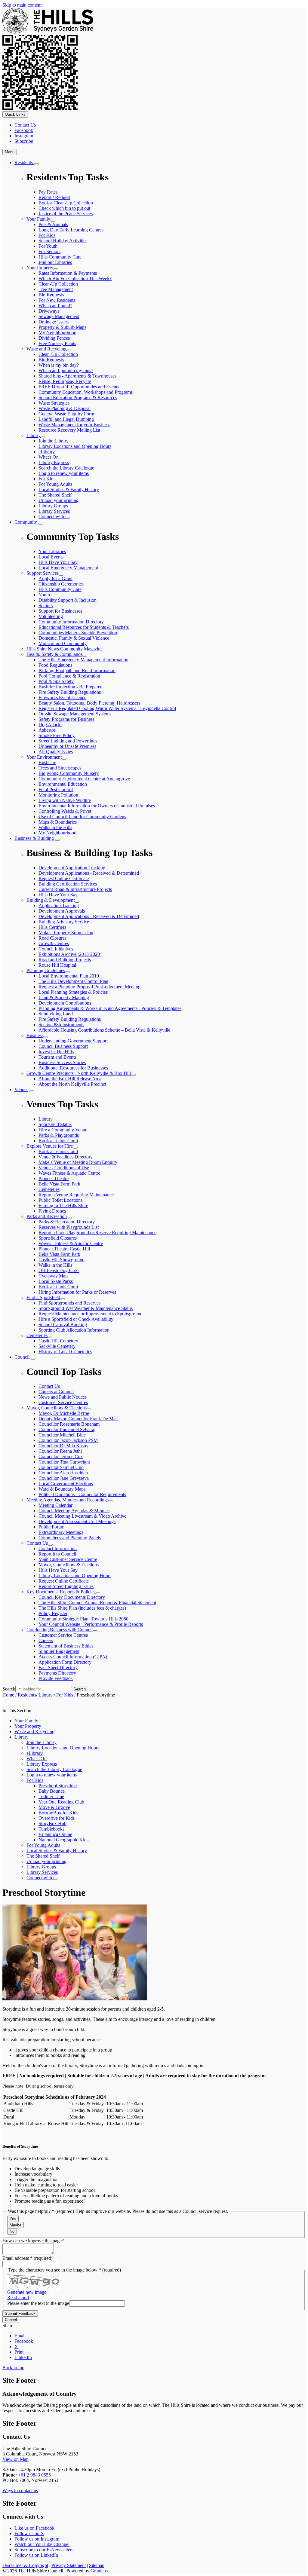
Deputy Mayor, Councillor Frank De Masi (79, 1419)
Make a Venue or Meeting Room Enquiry (78, 1162)
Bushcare (47, 762)
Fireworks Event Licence (62, 698)
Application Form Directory (65, 1662)
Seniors (46, 606)
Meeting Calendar (55, 1505)
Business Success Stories (62, 1062)
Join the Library (54, 441)
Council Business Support (63, 1046)
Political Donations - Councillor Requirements (82, 1494)
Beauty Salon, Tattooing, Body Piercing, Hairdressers (89, 703)
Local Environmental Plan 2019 (69, 976)
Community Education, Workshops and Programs (86, 392)
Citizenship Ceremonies (61, 584)
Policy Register (53, 1613)
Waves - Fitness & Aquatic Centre (71, 1243)
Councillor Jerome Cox (61, 1456)
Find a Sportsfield (43, 1297)
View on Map (15, 2459)
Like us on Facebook (34, 2528)
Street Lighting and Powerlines (68, 741)
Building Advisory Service (64, 922)
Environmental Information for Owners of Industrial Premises (97, 806)
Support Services (43, 573)
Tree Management (56, 289)
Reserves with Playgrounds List (69, 1227)
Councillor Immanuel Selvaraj (67, 1429)
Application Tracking (59, 906)
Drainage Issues (54, 322)
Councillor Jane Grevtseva (64, 1478)
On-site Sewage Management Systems (75, 714)
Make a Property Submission (66, 933)
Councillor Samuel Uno (61, 1467)
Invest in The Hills (56, 1052)
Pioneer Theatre (54, 1178)
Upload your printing (59, 500)
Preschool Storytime (58, 1786)
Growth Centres (54, 943)
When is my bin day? (59, 365)
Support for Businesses (60, 611)
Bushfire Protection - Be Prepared (71, 687)
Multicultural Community (63, 643)
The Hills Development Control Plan (73, 981)
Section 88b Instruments (61, 1025)
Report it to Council (57, 1554)
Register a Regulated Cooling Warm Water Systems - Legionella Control (107, 708)
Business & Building (34, 838)
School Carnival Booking (63, 1325)
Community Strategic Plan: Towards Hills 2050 (83, 1619)
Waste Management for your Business (74, 425)
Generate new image (27, 2292)
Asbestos (47, 730)
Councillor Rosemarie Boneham (69, 1424)
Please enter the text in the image (38, 2303)
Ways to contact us (20, 2490)
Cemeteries (49, 1189)
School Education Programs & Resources (78, 398)
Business (35, 1035)
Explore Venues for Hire (50, 1146)
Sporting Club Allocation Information (74, 1330)
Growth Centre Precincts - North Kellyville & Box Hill (79, 1073)
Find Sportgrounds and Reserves (69, 1303)
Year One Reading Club (61, 1802)
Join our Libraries (55, 262)
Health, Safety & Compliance (54, 654)
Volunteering (51, 616)
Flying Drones (52, 1211)
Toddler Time (51, 1796)
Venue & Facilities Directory (66, 1157)
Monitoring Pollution (58, 795)
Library (34, 435)
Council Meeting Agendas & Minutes (74, 1511)
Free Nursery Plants (57, 343)
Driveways (49, 311)
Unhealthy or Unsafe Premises (67, 746)
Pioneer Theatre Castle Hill (64, 1249)
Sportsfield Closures (58, 1238)
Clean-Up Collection (58, 284)
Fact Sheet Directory (58, 1667)
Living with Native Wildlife (65, 800)
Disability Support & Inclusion (68, 600)
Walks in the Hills (55, 827)
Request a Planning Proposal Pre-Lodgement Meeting (89, 987)
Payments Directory (57, 1673)
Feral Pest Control (56, 789)
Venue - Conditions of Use (64, 1168)
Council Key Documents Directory (72, 1597)
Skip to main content (22, 5)
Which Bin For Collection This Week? (75, 278)
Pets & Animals (53, 224)
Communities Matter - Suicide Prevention (78, 633)
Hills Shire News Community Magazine (65, 649)
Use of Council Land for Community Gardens (82, 817)
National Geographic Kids (63, 1840)
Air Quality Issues (56, 752)
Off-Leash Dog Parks (59, 1270)
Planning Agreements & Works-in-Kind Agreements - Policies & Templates (110, 1008)
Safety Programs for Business (66, 719)
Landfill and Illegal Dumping (66, 419)
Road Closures (52, 938)
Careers (46, 1640)
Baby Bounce (52, 1791)
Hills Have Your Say (58, 1570)
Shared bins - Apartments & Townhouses (77, 376)
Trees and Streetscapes (60, 768)
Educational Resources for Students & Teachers (84, 627)
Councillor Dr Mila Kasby (63, 1446)
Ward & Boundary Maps (62, 1489)
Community (26, 522)
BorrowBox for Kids (58, 1813)
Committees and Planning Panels (70, 1538)
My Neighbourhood (57, 333)
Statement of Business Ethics (66, 1646)
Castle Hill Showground (62, 1260)
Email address (27, 2258)
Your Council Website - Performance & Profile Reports (91, 1624)
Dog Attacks (50, 725)
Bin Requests (51, 295)
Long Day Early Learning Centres (71, 230)
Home (8, 1695)
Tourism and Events (57, 1057)
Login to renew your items (64, 473)
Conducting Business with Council (60, 1630)
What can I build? (55, 306)
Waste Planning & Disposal (65, 408)
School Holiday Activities (63, 241)
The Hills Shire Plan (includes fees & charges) (82, 1608)
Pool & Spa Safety (56, 681)
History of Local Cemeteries (65, 1352)
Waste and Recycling (46, 349)
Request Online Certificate (64, 1581)
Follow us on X (29, 2533)
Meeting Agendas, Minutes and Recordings (68, 1500)
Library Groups (53, 506)
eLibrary (47, 452)
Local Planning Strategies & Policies (73, 992)
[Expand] (36, 164)
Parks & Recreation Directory (67, 1222)
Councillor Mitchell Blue (62, 1435)
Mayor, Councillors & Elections (57, 1408)
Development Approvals (62, 911)
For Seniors (49, 251)
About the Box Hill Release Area (70, 1079)
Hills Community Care (60, 257)
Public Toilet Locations (60, 1200)
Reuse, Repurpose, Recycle (65, 381)
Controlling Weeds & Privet (65, 811)
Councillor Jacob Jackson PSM (68, 1440)
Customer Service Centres (63, 1635)
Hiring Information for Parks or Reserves (77, 1292)
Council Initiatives (56, 949)
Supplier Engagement (59, 1651)
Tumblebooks (51, 1829)
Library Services (54, 511)
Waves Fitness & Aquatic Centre (69, 1173)
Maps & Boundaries (58, 822)
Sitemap (97, 2565)
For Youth (48, 246)
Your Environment (44, 757)
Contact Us (37, 1543)
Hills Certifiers (52, 927)
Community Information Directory (71, 622)
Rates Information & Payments (68, 273)
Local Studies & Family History (69, 490)
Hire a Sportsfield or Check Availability (76, 1319)
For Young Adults (55, 484)
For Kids (47, 235)
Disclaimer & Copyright (25, 2565)
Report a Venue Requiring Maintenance (76, 1195)
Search (9, 1689)
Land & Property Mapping (64, 997)
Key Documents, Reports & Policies (61, 1592)
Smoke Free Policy (57, 735)
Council (22, 1357)
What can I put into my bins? (66, 370)
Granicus (99, 2571)
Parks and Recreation (47, 1216)
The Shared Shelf (55, 495)
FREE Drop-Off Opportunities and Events (79, 387)
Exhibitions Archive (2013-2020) (70, 954)
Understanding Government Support (73, 1041)
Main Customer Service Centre (68, 1559)
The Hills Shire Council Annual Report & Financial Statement (97, 1603)
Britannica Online (55, 1834)
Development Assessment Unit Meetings (77, 1521)
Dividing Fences (54, 338)
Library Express (54, 462)
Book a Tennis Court (58, 1151)
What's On (49, 457)
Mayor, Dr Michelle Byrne (64, 1413)
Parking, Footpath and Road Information (77, 670)
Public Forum (51, 1527)
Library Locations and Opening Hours (75, 446)
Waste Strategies (54, 403)
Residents (27, 1695)
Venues (21, 1089)
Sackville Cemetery (57, 1346)
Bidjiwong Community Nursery (69, 773)
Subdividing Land (56, 1014)
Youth (44, 595)
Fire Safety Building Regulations (70, 692)
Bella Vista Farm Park (59, 1184)
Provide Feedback (56, 1678)
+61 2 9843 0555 (34, 2475)
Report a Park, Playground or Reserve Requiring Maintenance (97, 1233)
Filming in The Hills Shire (63, 1205)
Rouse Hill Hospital (57, 965)
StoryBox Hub (52, 1823)
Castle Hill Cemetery (58, 1341)
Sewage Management (59, 316)
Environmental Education (63, 784)
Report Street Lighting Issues (66, 1586)
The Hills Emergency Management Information (83, 660)
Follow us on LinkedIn (36, 2555)
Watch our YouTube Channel (42, 2544)
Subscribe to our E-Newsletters (44, 2550)
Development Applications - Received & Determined (89, 916)
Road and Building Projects (65, 960)
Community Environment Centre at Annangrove (84, 779)
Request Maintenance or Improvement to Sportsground (91, 1314)
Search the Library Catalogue (66, 468)
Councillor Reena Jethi (60, 1451)
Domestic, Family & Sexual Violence (74, 638)
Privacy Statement (69, 2565)
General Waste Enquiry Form (66, 414)
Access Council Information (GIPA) (73, 1657)
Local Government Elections (66, 1484)
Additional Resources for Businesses (73, 1068)
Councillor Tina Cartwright (64, 1462)
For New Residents (57, 300)
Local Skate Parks (56, 1281)
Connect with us (54, 517)
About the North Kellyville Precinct (72, 1084)
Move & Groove (54, 1807)
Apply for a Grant (55, 578)
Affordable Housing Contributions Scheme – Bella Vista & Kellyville (104, 1030)
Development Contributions (65, 1003)
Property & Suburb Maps (62, 327)
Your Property (40, 268)
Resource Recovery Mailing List (69, 430)
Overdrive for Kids (57, 1818)
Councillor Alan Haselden (63, 1473)
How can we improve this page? (33, 2241)
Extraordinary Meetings (61, 1532)
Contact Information (58, 1548)
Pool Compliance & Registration (69, 676)
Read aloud (18, 2298)
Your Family (38, 219)
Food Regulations (55, 665)
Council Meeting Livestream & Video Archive (82, 1516)
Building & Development (51, 900)
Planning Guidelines (46, 970)
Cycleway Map (53, 1276)
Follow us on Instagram (37, 2539)
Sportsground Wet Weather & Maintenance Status (86, 1308)
